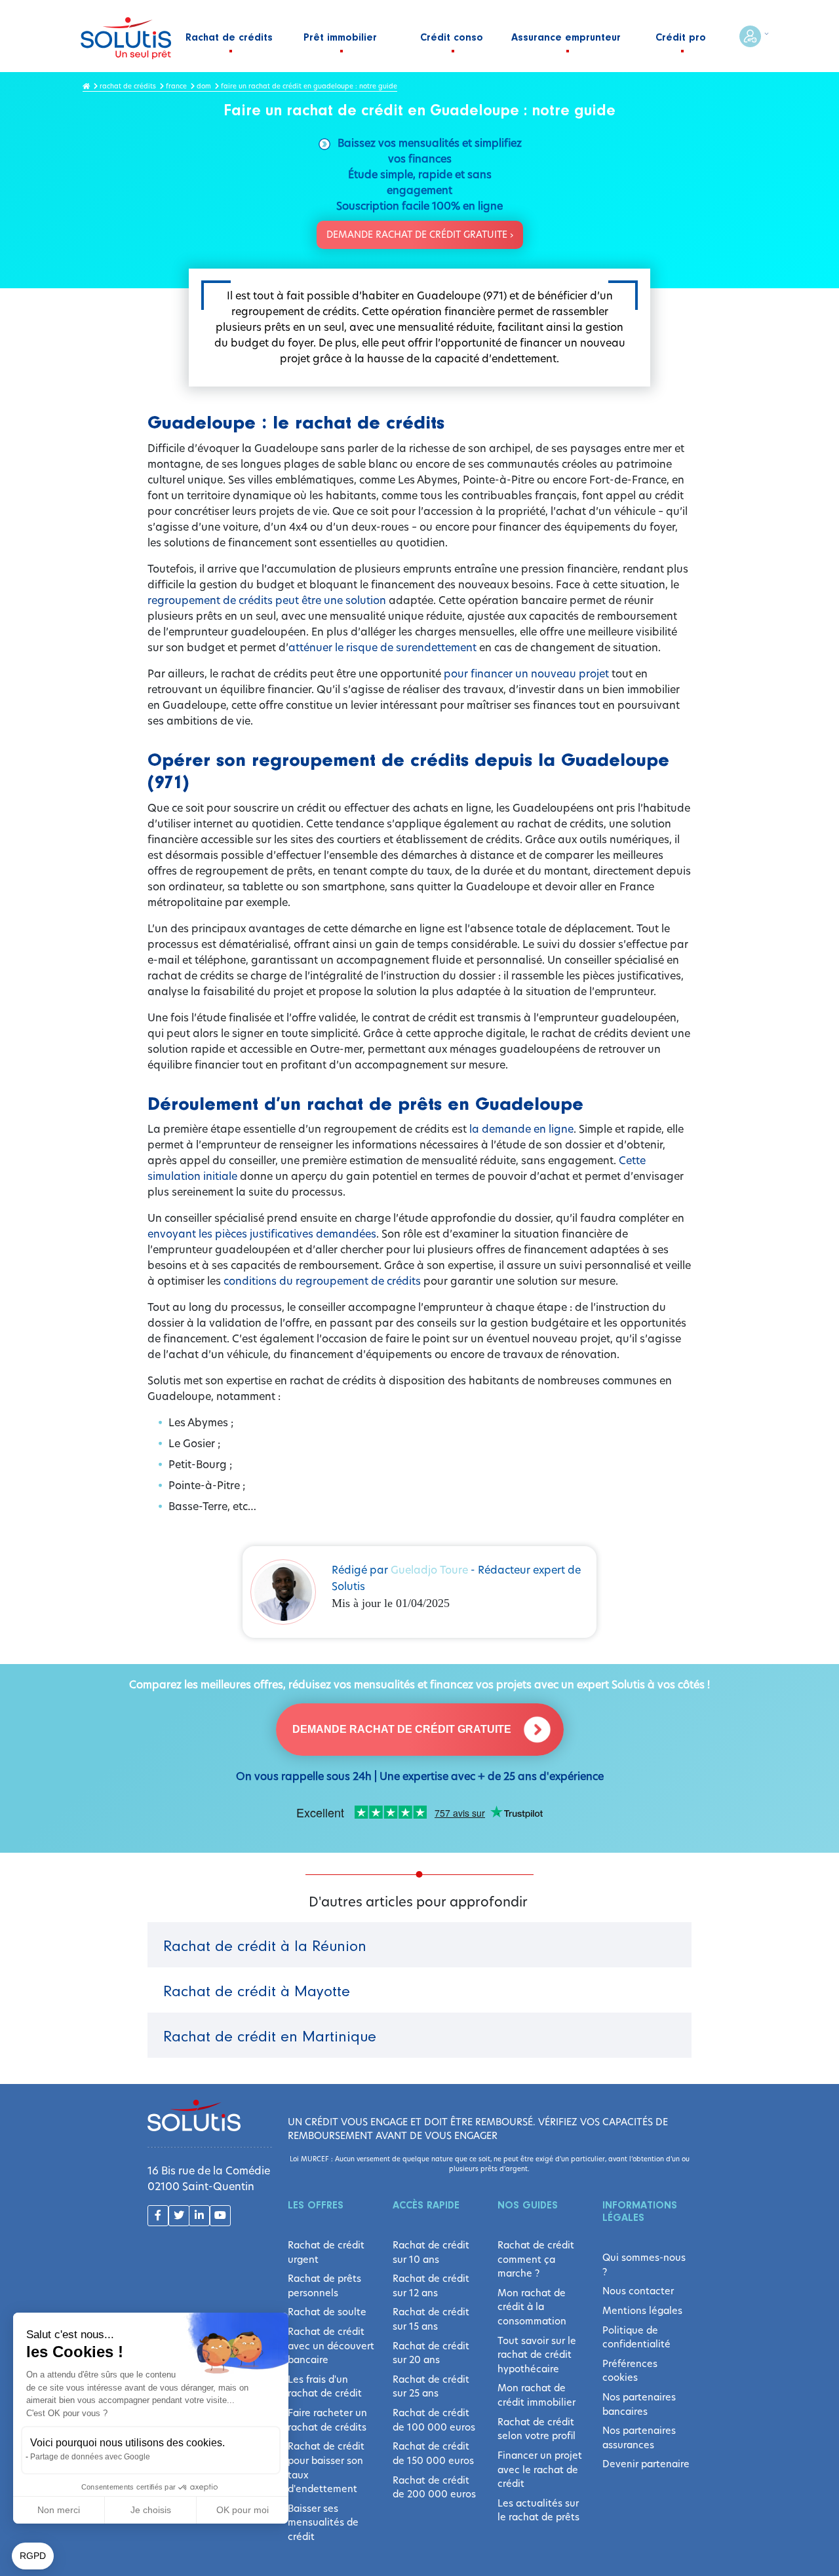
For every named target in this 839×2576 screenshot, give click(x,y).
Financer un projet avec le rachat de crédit (540, 2470)
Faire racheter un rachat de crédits (327, 2420)
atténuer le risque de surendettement (382, 648)
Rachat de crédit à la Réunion (265, 1947)
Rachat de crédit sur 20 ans (431, 2353)
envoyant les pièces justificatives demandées (262, 1234)
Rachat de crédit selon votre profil (537, 2429)
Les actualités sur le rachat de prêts (538, 2510)
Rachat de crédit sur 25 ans (431, 2387)
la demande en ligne (521, 1129)
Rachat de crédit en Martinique (270, 2037)
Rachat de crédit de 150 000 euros (433, 2453)
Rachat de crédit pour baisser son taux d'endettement (326, 2468)
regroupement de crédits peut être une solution (268, 600)
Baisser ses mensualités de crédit (323, 2523)
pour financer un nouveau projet (526, 674)
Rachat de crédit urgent (326, 2252)
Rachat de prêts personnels (324, 2286)
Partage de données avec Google (90, 2457)
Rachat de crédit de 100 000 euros (434, 2420)
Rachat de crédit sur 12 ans (431, 2286)
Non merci (59, 2510)
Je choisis (151, 2510)
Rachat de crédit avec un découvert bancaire (331, 2346)
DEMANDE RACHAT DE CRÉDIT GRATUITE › (420, 235)
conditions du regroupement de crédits (322, 1281)
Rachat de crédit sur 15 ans (431, 2319)
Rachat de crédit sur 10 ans (431, 2252)
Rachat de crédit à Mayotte (257, 1992)
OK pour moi (243, 2510)
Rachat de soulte (327, 2312)
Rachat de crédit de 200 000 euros (434, 2488)
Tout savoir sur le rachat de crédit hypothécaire (537, 2355)
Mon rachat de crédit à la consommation (532, 2307)
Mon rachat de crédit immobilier (537, 2395)
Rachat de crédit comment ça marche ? (536, 2259)
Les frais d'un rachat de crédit (325, 2387)
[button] (33, 2556)
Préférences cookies (630, 2371)
